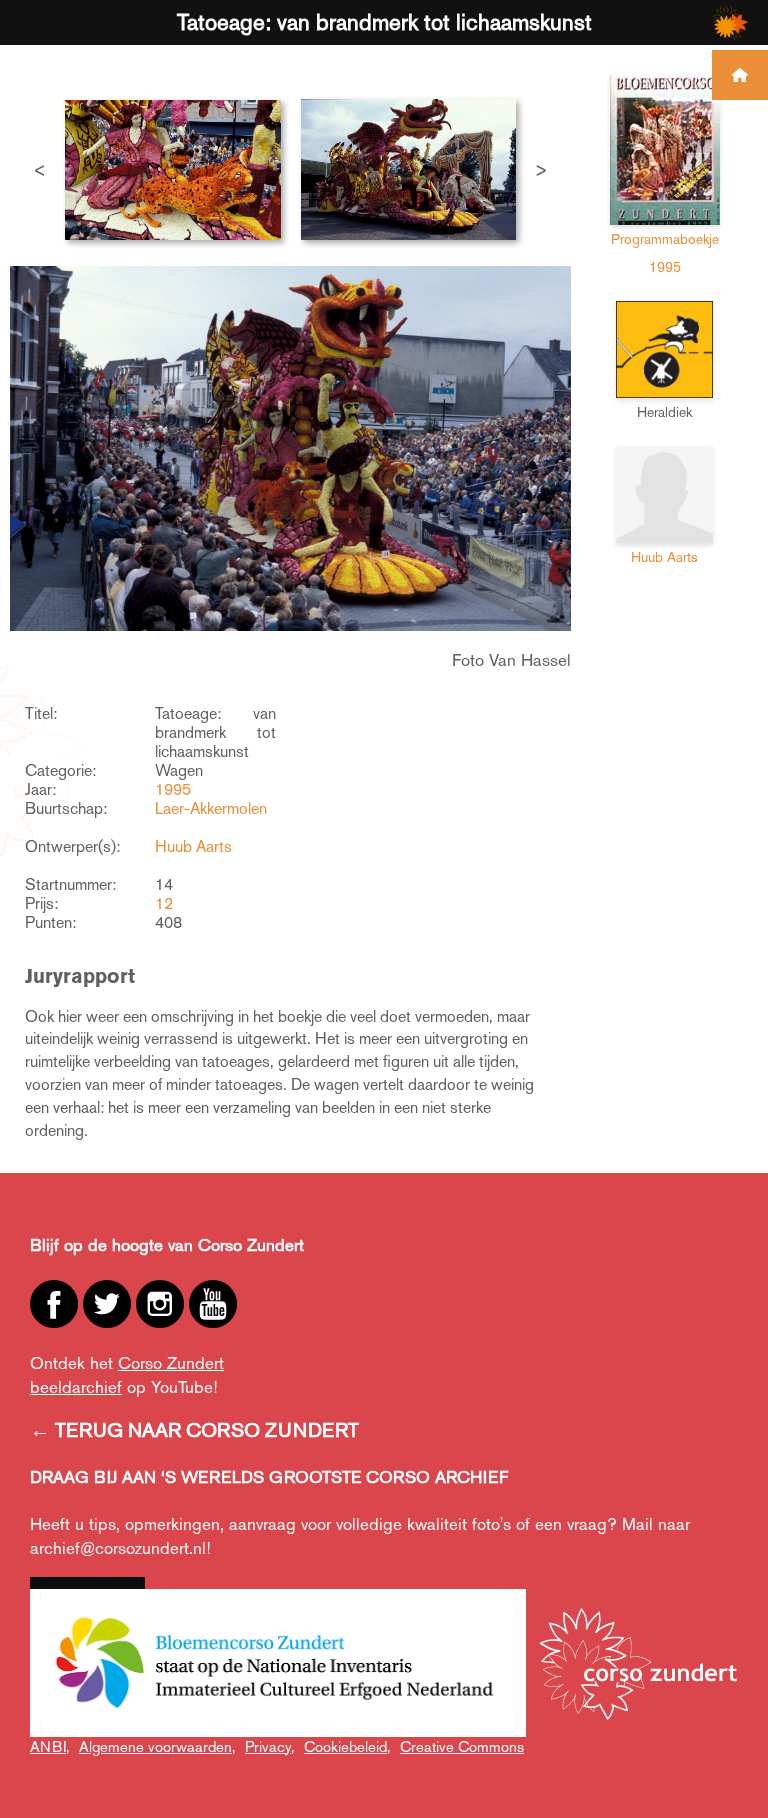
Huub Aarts (193, 846)
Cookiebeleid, (347, 1746)
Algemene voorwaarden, (157, 1746)
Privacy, (269, 1746)
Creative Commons (462, 1746)
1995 (173, 789)
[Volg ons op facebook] (54, 1304)
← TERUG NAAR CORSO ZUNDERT (194, 1430)
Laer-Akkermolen (211, 808)
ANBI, (49, 1746)
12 (164, 903)
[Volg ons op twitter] (107, 1304)
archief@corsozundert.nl (118, 1548)
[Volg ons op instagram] (160, 1304)
